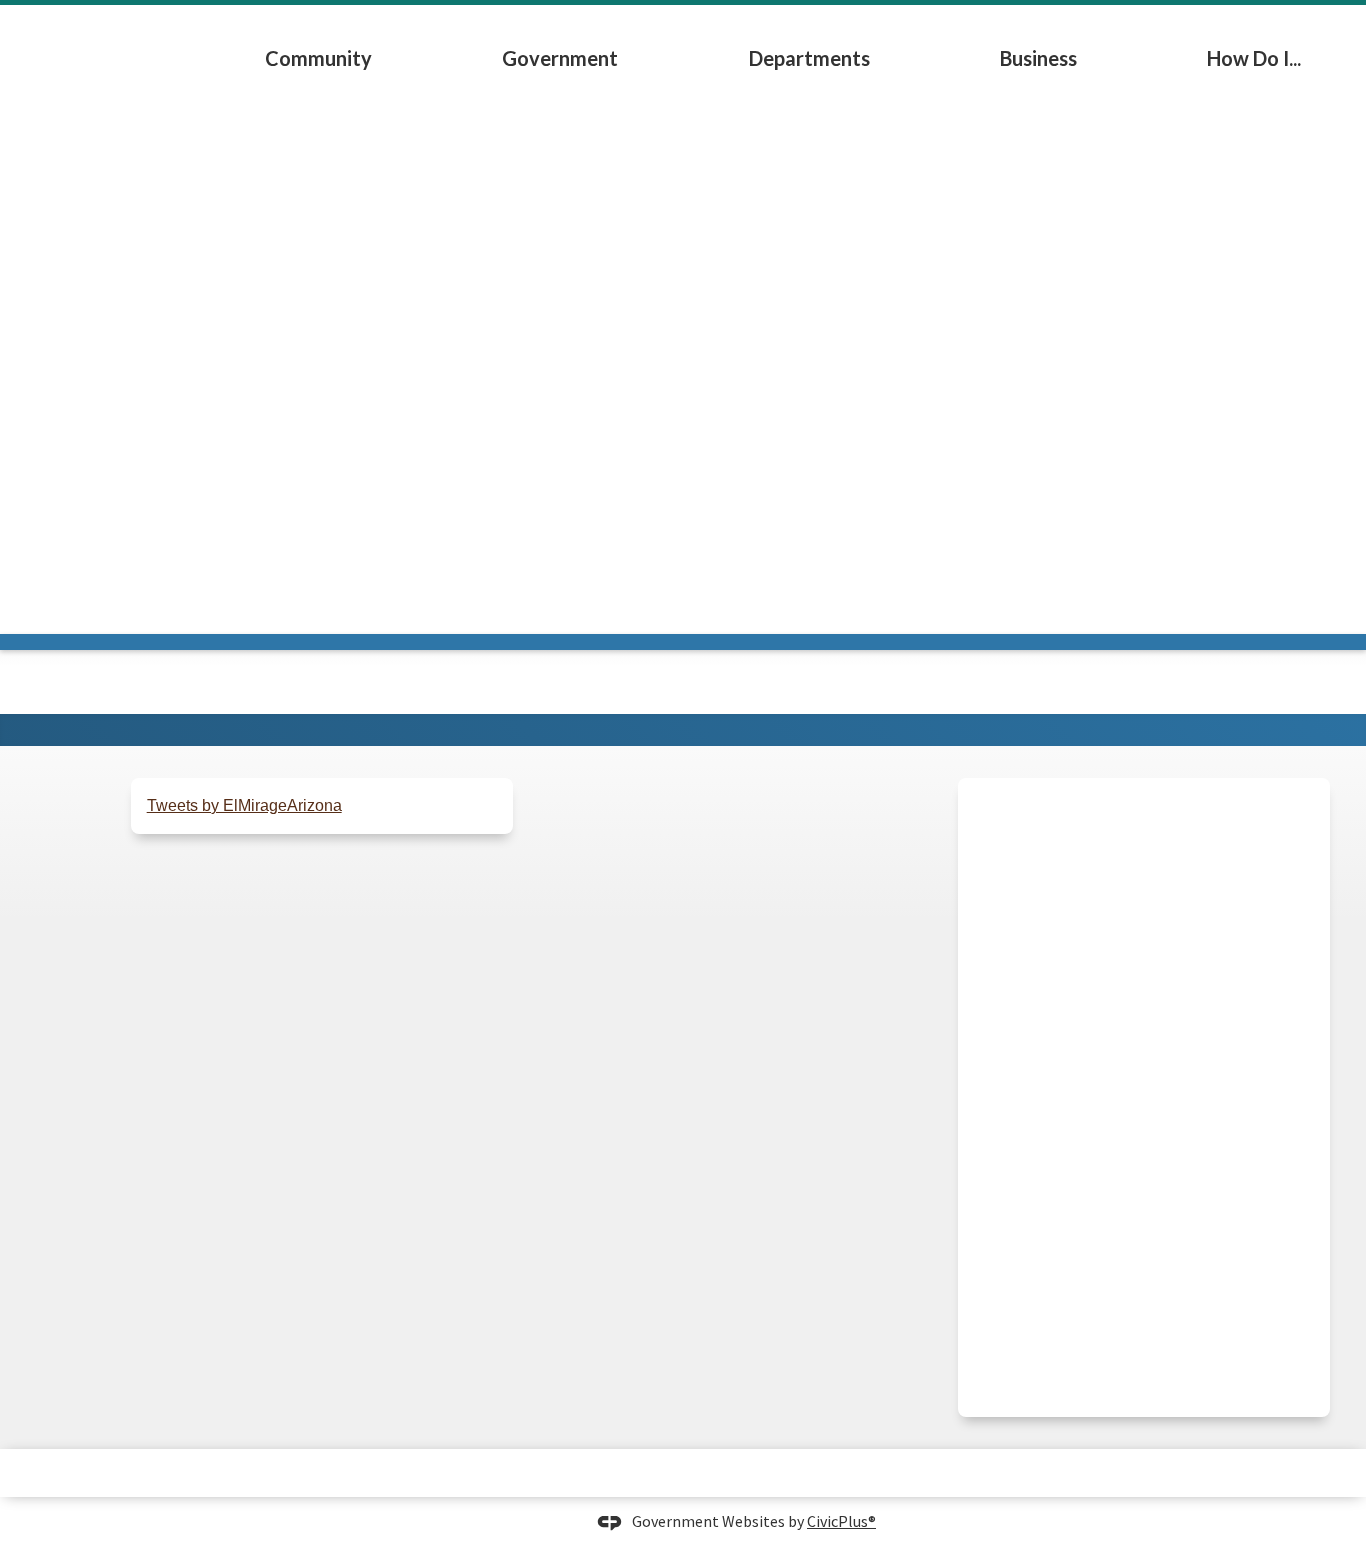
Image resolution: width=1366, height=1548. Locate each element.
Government (560, 58)
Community (318, 58)
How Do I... (1254, 58)
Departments (809, 58)
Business (1038, 58)
